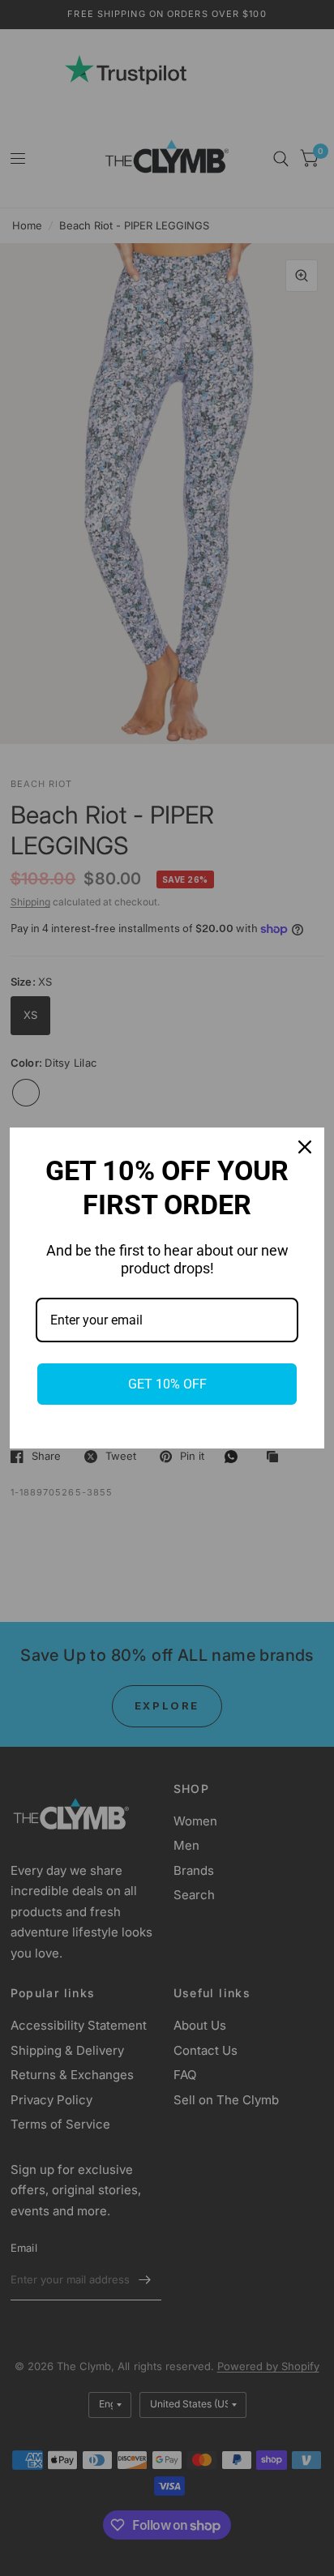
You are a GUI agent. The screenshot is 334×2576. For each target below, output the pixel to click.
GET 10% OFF (167, 1384)
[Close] (305, 1147)
